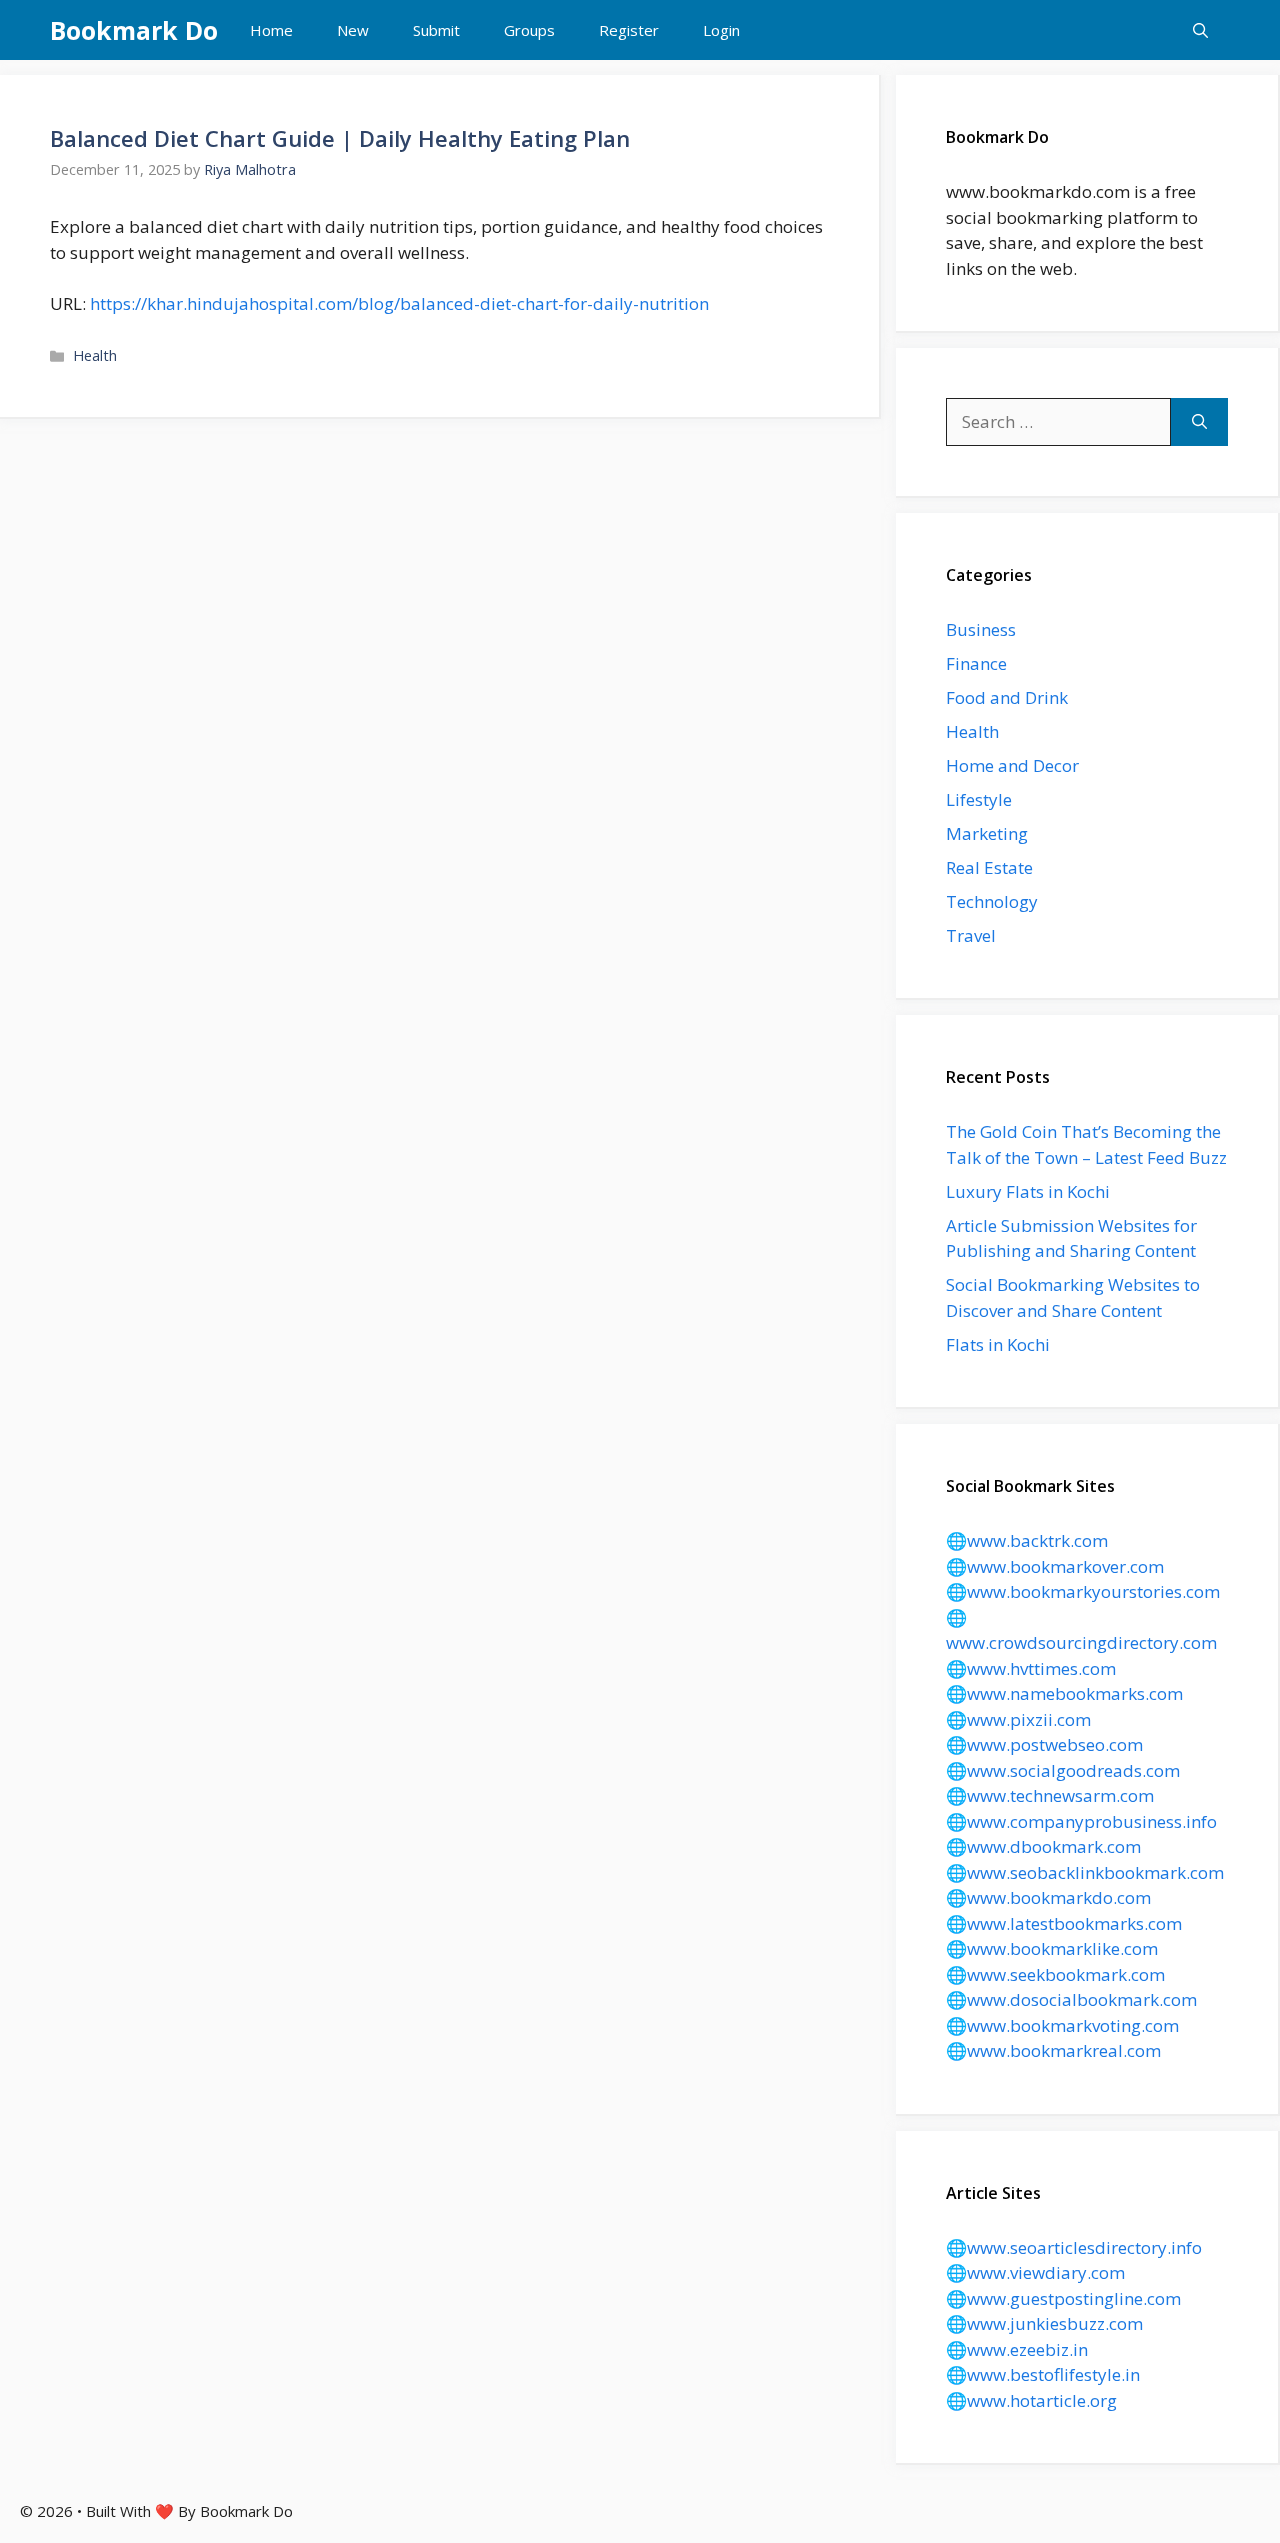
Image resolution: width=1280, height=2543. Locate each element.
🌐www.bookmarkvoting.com (1062, 2025)
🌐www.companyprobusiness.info (1081, 1821)
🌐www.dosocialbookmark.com (1071, 1999)
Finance (976, 663)
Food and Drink (1007, 697)
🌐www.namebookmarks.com (1064, 1693)
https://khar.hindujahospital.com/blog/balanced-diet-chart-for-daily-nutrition (399, 303)
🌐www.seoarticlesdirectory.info (1074, 2247)
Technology (992, 901)
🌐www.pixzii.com (1018, 1719)
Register (629, 30)
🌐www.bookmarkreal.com (1053, 2050)
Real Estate (989, 867)
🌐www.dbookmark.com (1043, 1846)
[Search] (1199, 422)
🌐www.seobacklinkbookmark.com (1085, 1872)
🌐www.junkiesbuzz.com (1044, 2323)
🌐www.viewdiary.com (1035, 2272)
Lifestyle (979, 799)
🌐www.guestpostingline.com (1063, 2298)
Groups (529, 30)
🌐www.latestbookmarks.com (1064, 1923)
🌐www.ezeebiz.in (1017, 2349)
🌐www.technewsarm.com (1050, 1795)
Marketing (987, 833)
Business (981, 629)
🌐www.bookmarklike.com (1052, 1948)
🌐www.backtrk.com (1027, 1540)
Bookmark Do (134, 30)
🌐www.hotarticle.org (1031, 2400)
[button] (1200, 30)
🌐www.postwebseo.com (1044, 1744)
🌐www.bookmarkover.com (1055, 1566)
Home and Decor (1012, 765)
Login (721, 30)
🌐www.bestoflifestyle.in (1043, 2374)
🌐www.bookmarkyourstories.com (1083, 1591)
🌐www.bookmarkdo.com (1048, 1897)
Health (95, 355)
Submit (436, 30)
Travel (971, 935)
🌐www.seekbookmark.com (1055, 1974)
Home (271, 30)
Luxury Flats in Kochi (1028, 1191)
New (353, 30)
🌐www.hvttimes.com (1031, 1668)
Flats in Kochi (998, 1344)
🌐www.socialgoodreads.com (1063, 1770)
